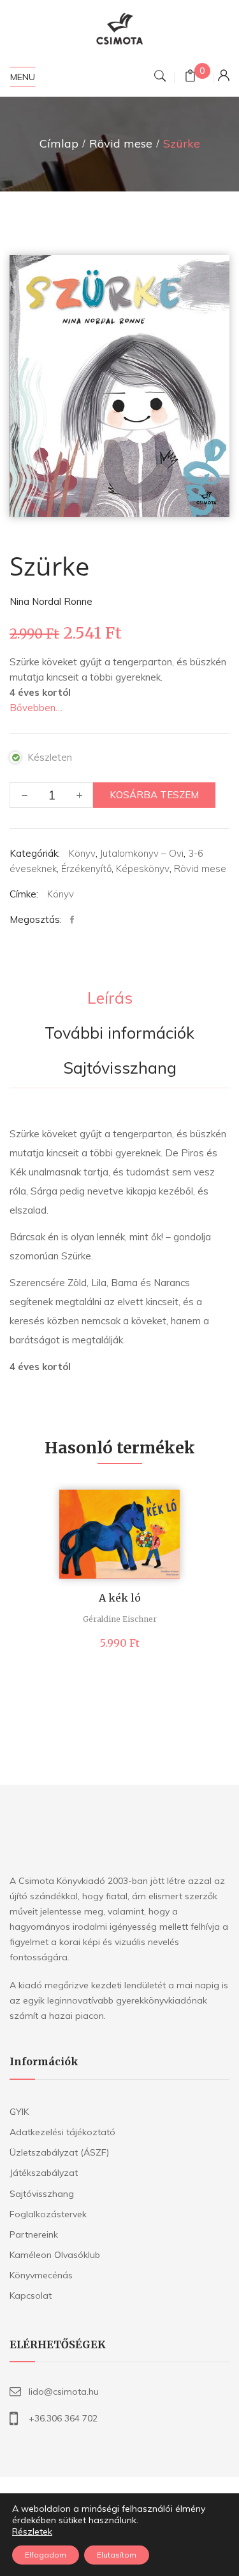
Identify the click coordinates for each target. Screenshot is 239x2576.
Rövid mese (121, 143)
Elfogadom (46, 2555)
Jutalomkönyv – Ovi (142, 853)
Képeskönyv (143, 869)
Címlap (59, 143)
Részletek (32, 2531)
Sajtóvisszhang (120, 1069)
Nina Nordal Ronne (51, 601)
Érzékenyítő (86, 869)
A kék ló (120, 1598)
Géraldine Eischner (120, 1619)
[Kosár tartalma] (190, 77)
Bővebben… (36, 708)
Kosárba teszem (154, 795)
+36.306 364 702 (63, 2418)
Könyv (82, 853)
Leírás (110, 999)
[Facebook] (75, 920)
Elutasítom (117, 2555)
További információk (119, 1034)
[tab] (110, 999)
